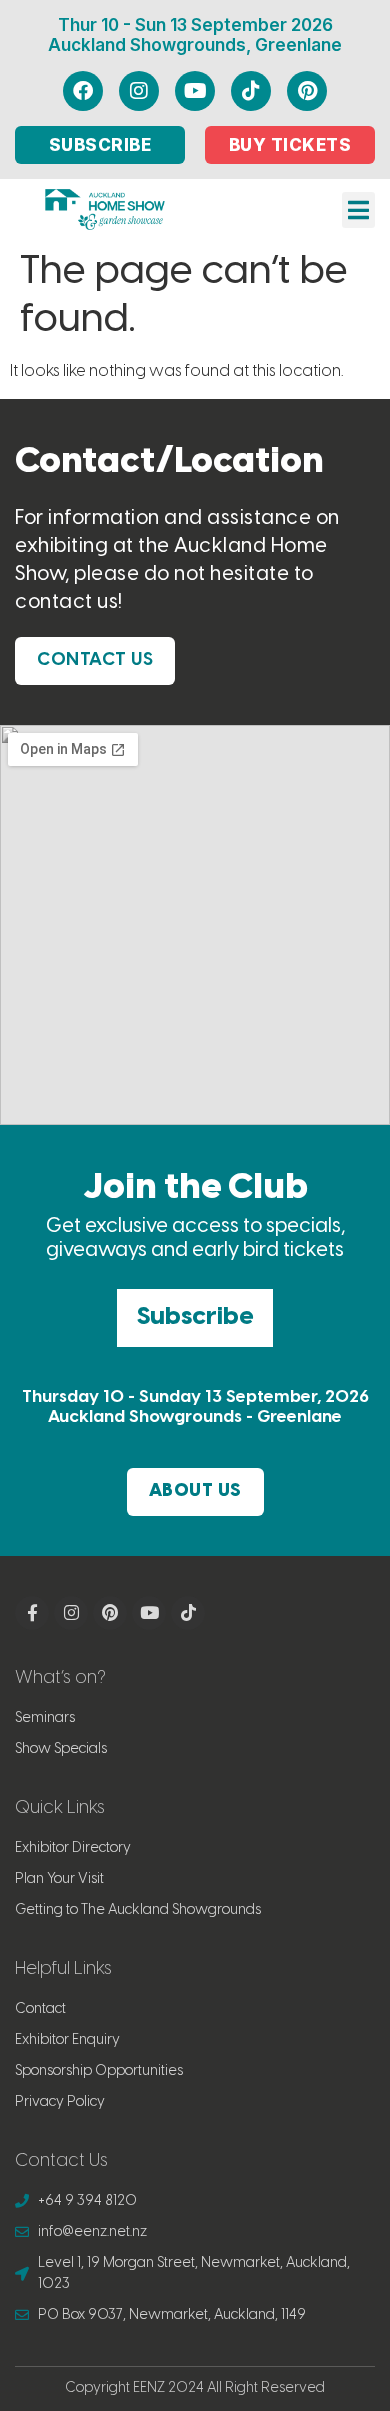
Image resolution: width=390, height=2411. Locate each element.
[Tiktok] (251, 91)
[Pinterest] (307, 91)
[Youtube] (195, 91)
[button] (358, 210)
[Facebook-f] (32, 1613)
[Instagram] (139, 91)
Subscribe (195, 1317)
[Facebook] (83, 91)
